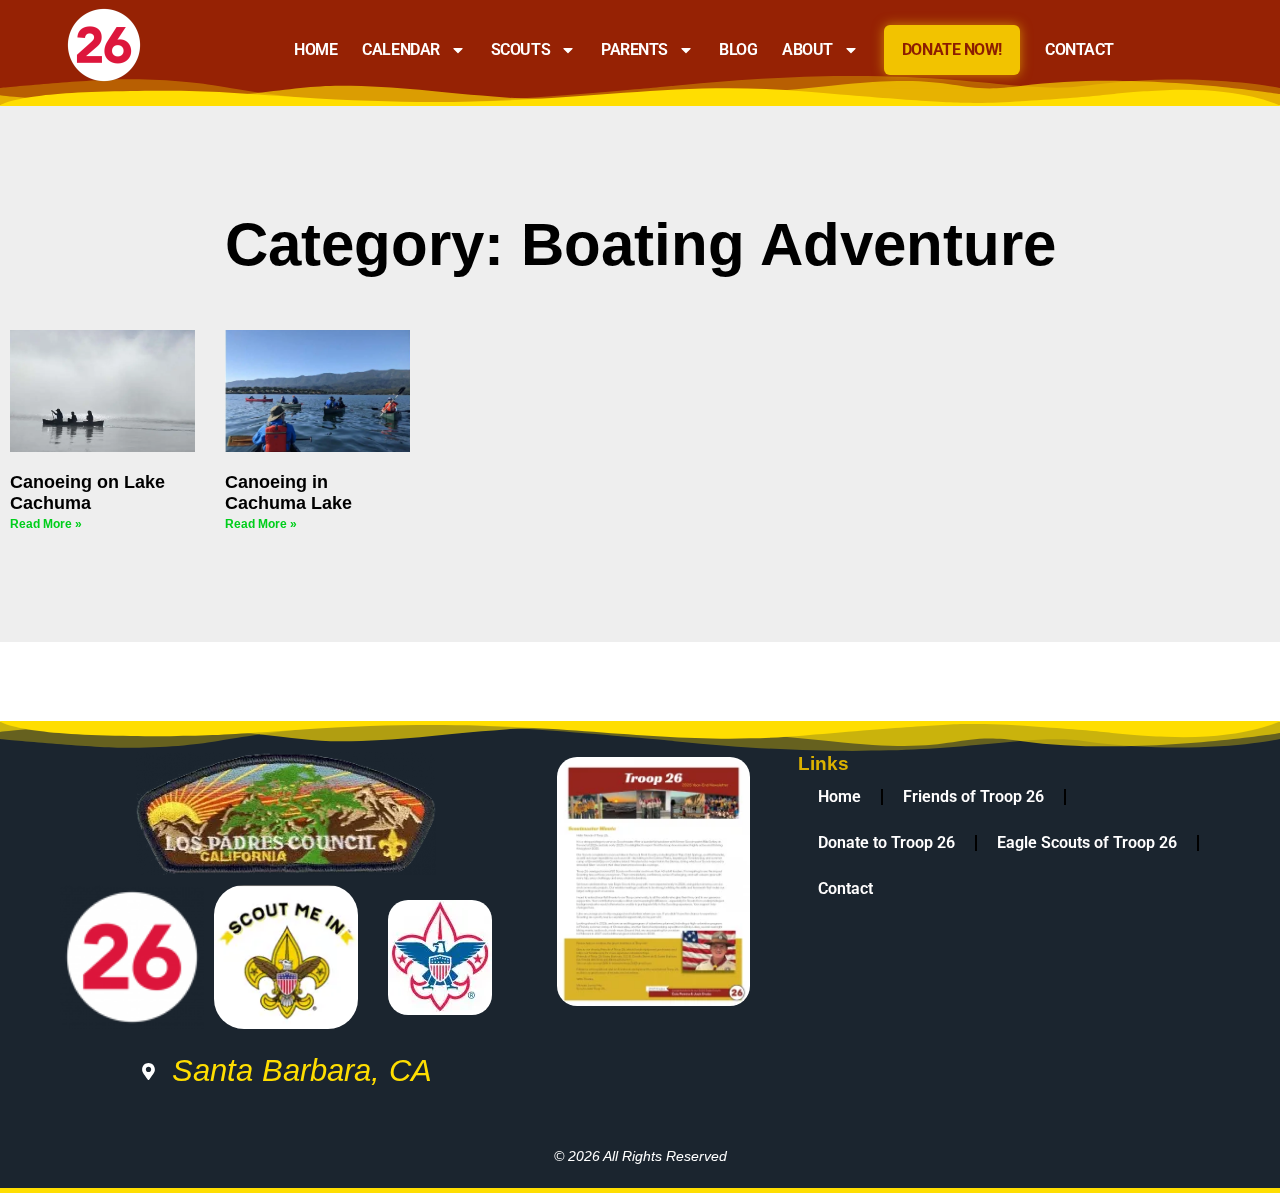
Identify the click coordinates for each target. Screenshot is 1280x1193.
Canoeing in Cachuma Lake (288, 492)
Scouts (520, 49)
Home (315, 49)
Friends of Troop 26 (973, 796)
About (807, 49)
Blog (738, 49)
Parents (634, 49)
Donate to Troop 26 (886, 842)
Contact (1079, 49)
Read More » (46, 524)
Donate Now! (952, 49)
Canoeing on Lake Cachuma (87, 492)
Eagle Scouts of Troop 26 (1087, 842)
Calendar (400, 49)
